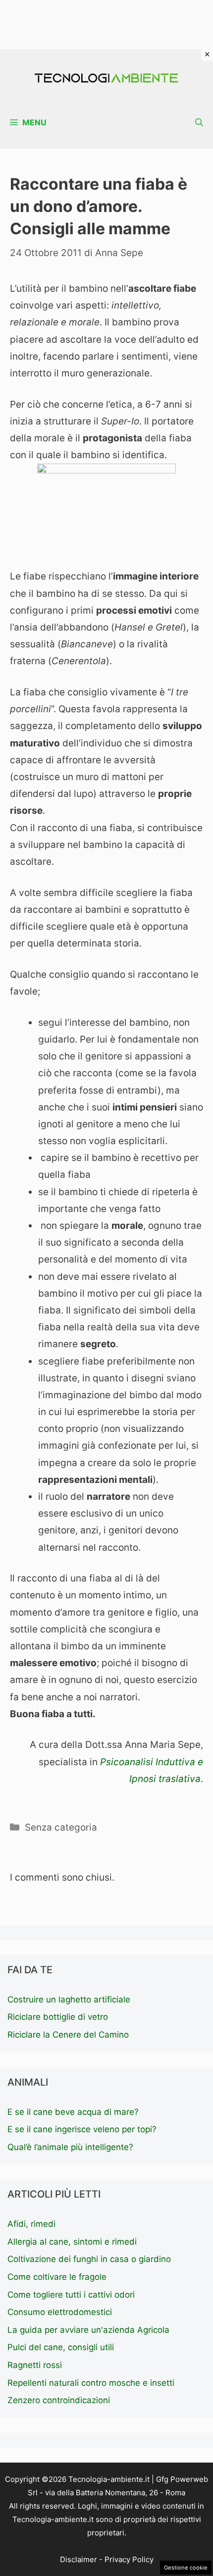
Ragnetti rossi (35, 2365)
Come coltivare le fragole (57, 2277)
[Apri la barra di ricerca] (199, 123)
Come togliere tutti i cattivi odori (71, 2295)
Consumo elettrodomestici (60, 2312)
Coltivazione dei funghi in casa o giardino (89, 2259)
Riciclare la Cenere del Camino (68, 2035)
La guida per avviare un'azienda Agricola (88, 2330)
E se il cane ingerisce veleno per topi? (82, 2129)
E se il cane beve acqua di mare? (73, 2112)
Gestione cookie (186, 2568)
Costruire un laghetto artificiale (69, 1999)
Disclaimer (79, 2559)
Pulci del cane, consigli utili (61, 2347)
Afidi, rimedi (31, 2224)
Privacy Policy (129, 2559)
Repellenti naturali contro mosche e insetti (91, 2383)
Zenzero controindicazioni (59, 2400)
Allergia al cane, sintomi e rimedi (72, 2242)
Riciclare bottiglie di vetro (58, 2017)
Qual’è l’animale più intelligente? (70, 2147)
